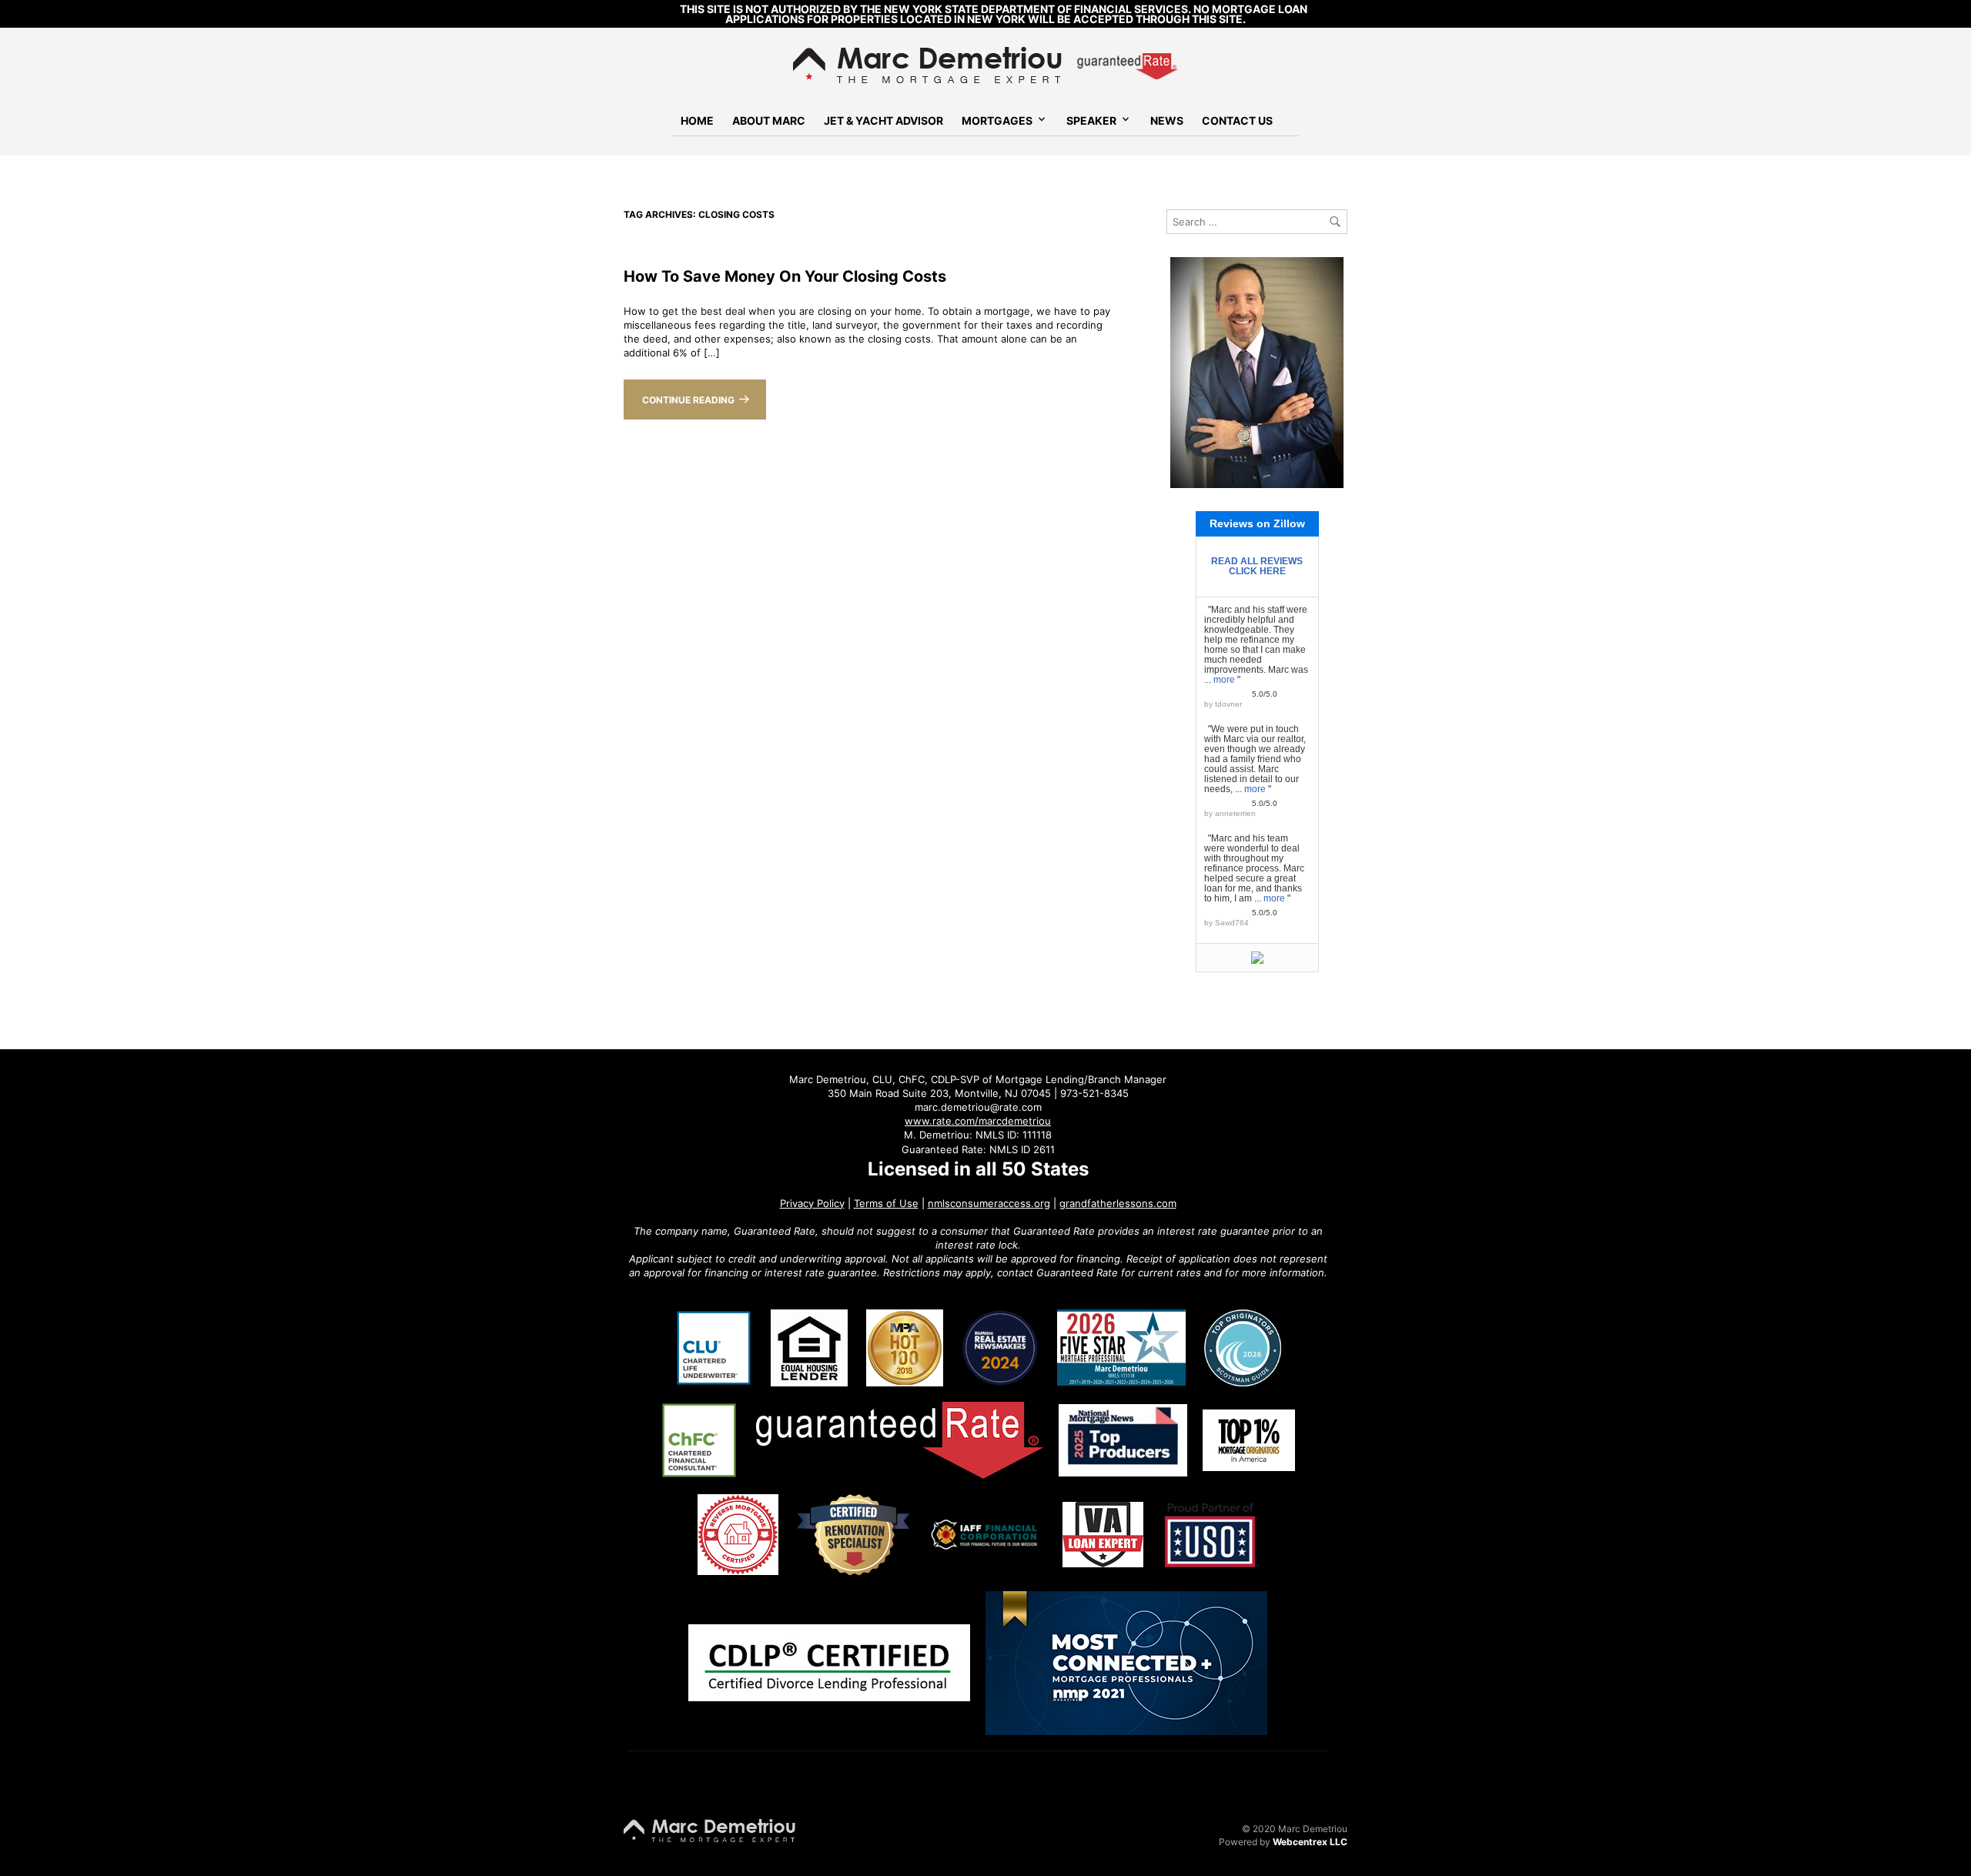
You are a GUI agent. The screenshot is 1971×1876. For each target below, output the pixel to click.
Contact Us (1237, 120)
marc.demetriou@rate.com (978, 1107)
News (1167, 120)
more (1224, 680)
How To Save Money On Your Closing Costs (785, 276)
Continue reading (688, 400)
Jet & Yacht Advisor (883, 120)
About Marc (769, 120)
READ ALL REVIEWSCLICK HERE (1257, 566)
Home (697, 120)
